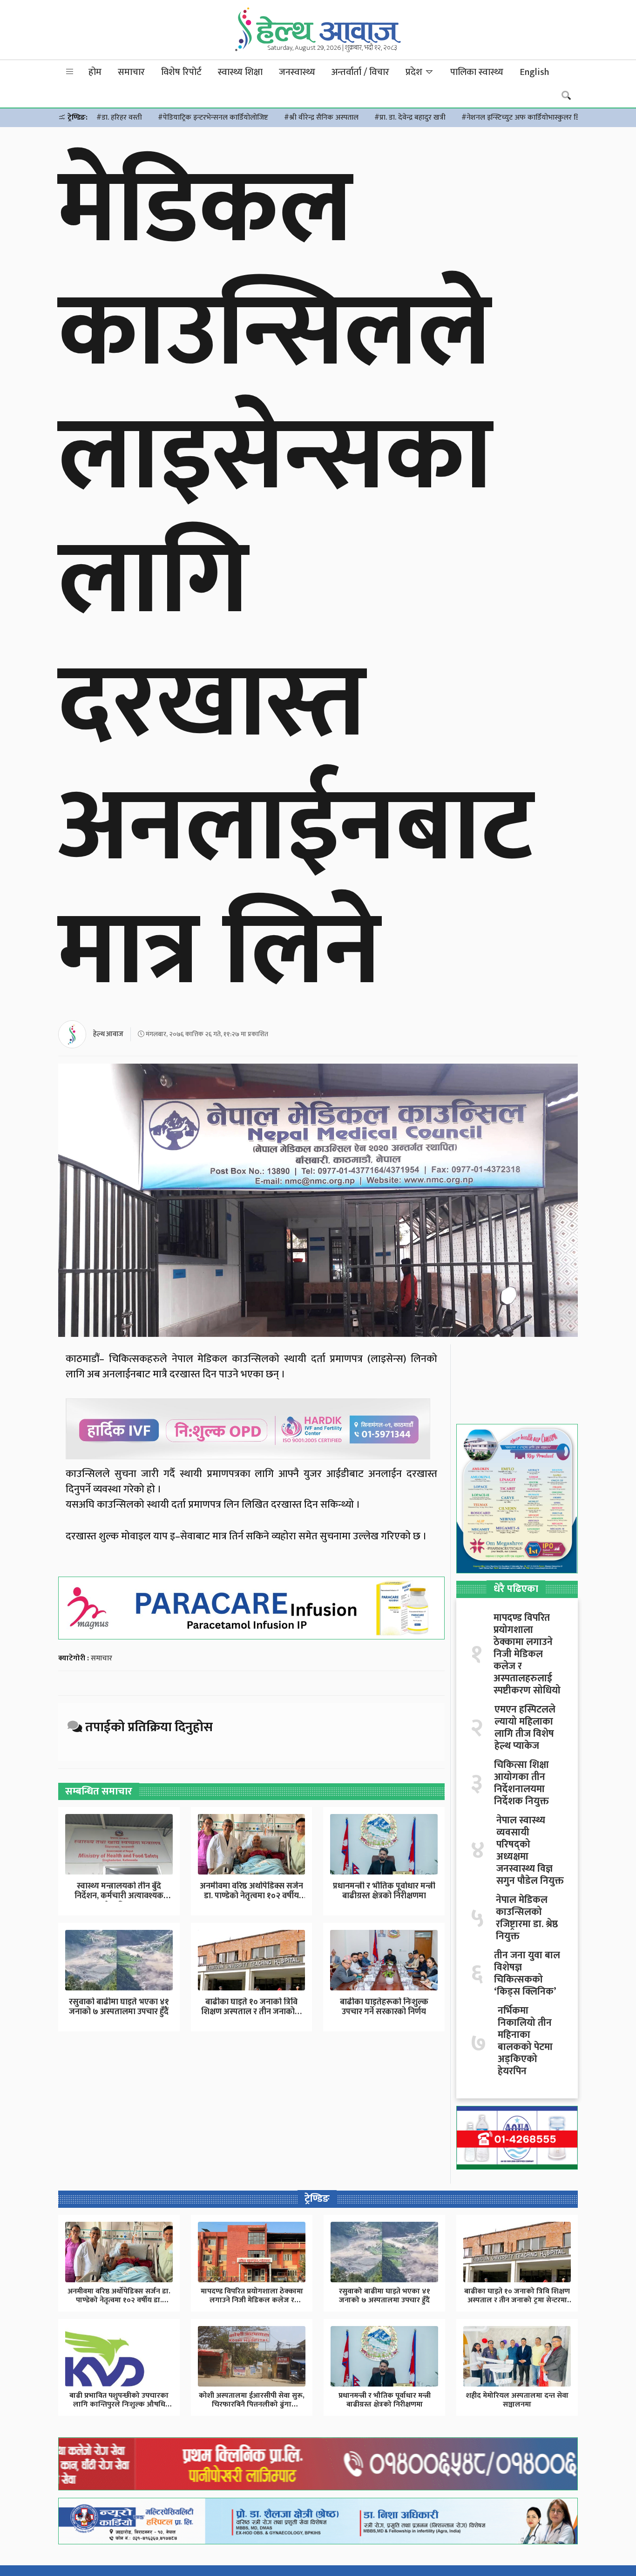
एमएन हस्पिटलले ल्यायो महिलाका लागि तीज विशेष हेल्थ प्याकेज (525, 1728)
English (534, 72)
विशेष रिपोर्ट (181, 72)
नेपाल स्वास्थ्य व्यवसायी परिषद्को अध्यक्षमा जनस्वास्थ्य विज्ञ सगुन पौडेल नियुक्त (530, 1851)
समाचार (131, 72)
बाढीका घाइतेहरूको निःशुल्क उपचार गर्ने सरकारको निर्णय (384, 2007)
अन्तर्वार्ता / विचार (360, 72)
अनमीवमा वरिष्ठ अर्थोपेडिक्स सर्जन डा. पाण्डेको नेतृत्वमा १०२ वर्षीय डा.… (251, 1896)
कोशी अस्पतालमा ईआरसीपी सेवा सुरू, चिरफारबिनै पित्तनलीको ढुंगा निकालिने (252, 2404)
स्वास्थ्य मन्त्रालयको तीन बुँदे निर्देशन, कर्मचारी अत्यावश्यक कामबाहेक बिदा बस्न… (119, 1896)
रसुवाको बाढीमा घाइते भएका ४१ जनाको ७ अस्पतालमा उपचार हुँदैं (119, 2007)
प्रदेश (415, 72)
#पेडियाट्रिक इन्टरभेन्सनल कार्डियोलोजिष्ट (213, 118)
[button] (70, 72)
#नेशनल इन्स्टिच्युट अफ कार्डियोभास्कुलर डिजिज (527, 118)
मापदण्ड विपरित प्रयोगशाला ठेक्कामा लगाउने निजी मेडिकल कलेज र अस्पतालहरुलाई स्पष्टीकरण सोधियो (527, 1654)
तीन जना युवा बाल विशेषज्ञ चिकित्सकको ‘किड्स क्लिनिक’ (527, 1974)
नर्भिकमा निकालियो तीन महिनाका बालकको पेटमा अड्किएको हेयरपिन (525, 2041)
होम (95, 72)
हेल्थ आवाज (108, 1034)
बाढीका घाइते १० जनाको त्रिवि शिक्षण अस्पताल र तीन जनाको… (251, 2007)
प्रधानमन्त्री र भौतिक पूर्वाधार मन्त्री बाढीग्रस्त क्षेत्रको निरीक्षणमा (384, 1891)
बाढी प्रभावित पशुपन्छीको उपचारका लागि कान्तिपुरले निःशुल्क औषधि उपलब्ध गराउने (119, 2404)
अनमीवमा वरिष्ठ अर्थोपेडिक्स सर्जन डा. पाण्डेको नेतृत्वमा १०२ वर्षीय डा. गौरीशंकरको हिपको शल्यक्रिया (119, 2300)
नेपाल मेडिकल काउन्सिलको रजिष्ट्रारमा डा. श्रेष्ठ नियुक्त (527, 1918)
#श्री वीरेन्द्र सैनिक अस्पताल (321, 118)
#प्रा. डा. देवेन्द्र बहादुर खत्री (410, 118)
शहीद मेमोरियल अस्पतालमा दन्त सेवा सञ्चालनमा (517, 2400)
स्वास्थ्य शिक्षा (240, 72)
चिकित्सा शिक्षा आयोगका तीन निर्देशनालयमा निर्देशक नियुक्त (521, 1783)
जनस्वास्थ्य (297, 72)
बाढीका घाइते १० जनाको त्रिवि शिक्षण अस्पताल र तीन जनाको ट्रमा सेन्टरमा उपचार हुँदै (517, 2300)
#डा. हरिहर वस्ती (119, 118)
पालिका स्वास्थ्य (477, 72)
